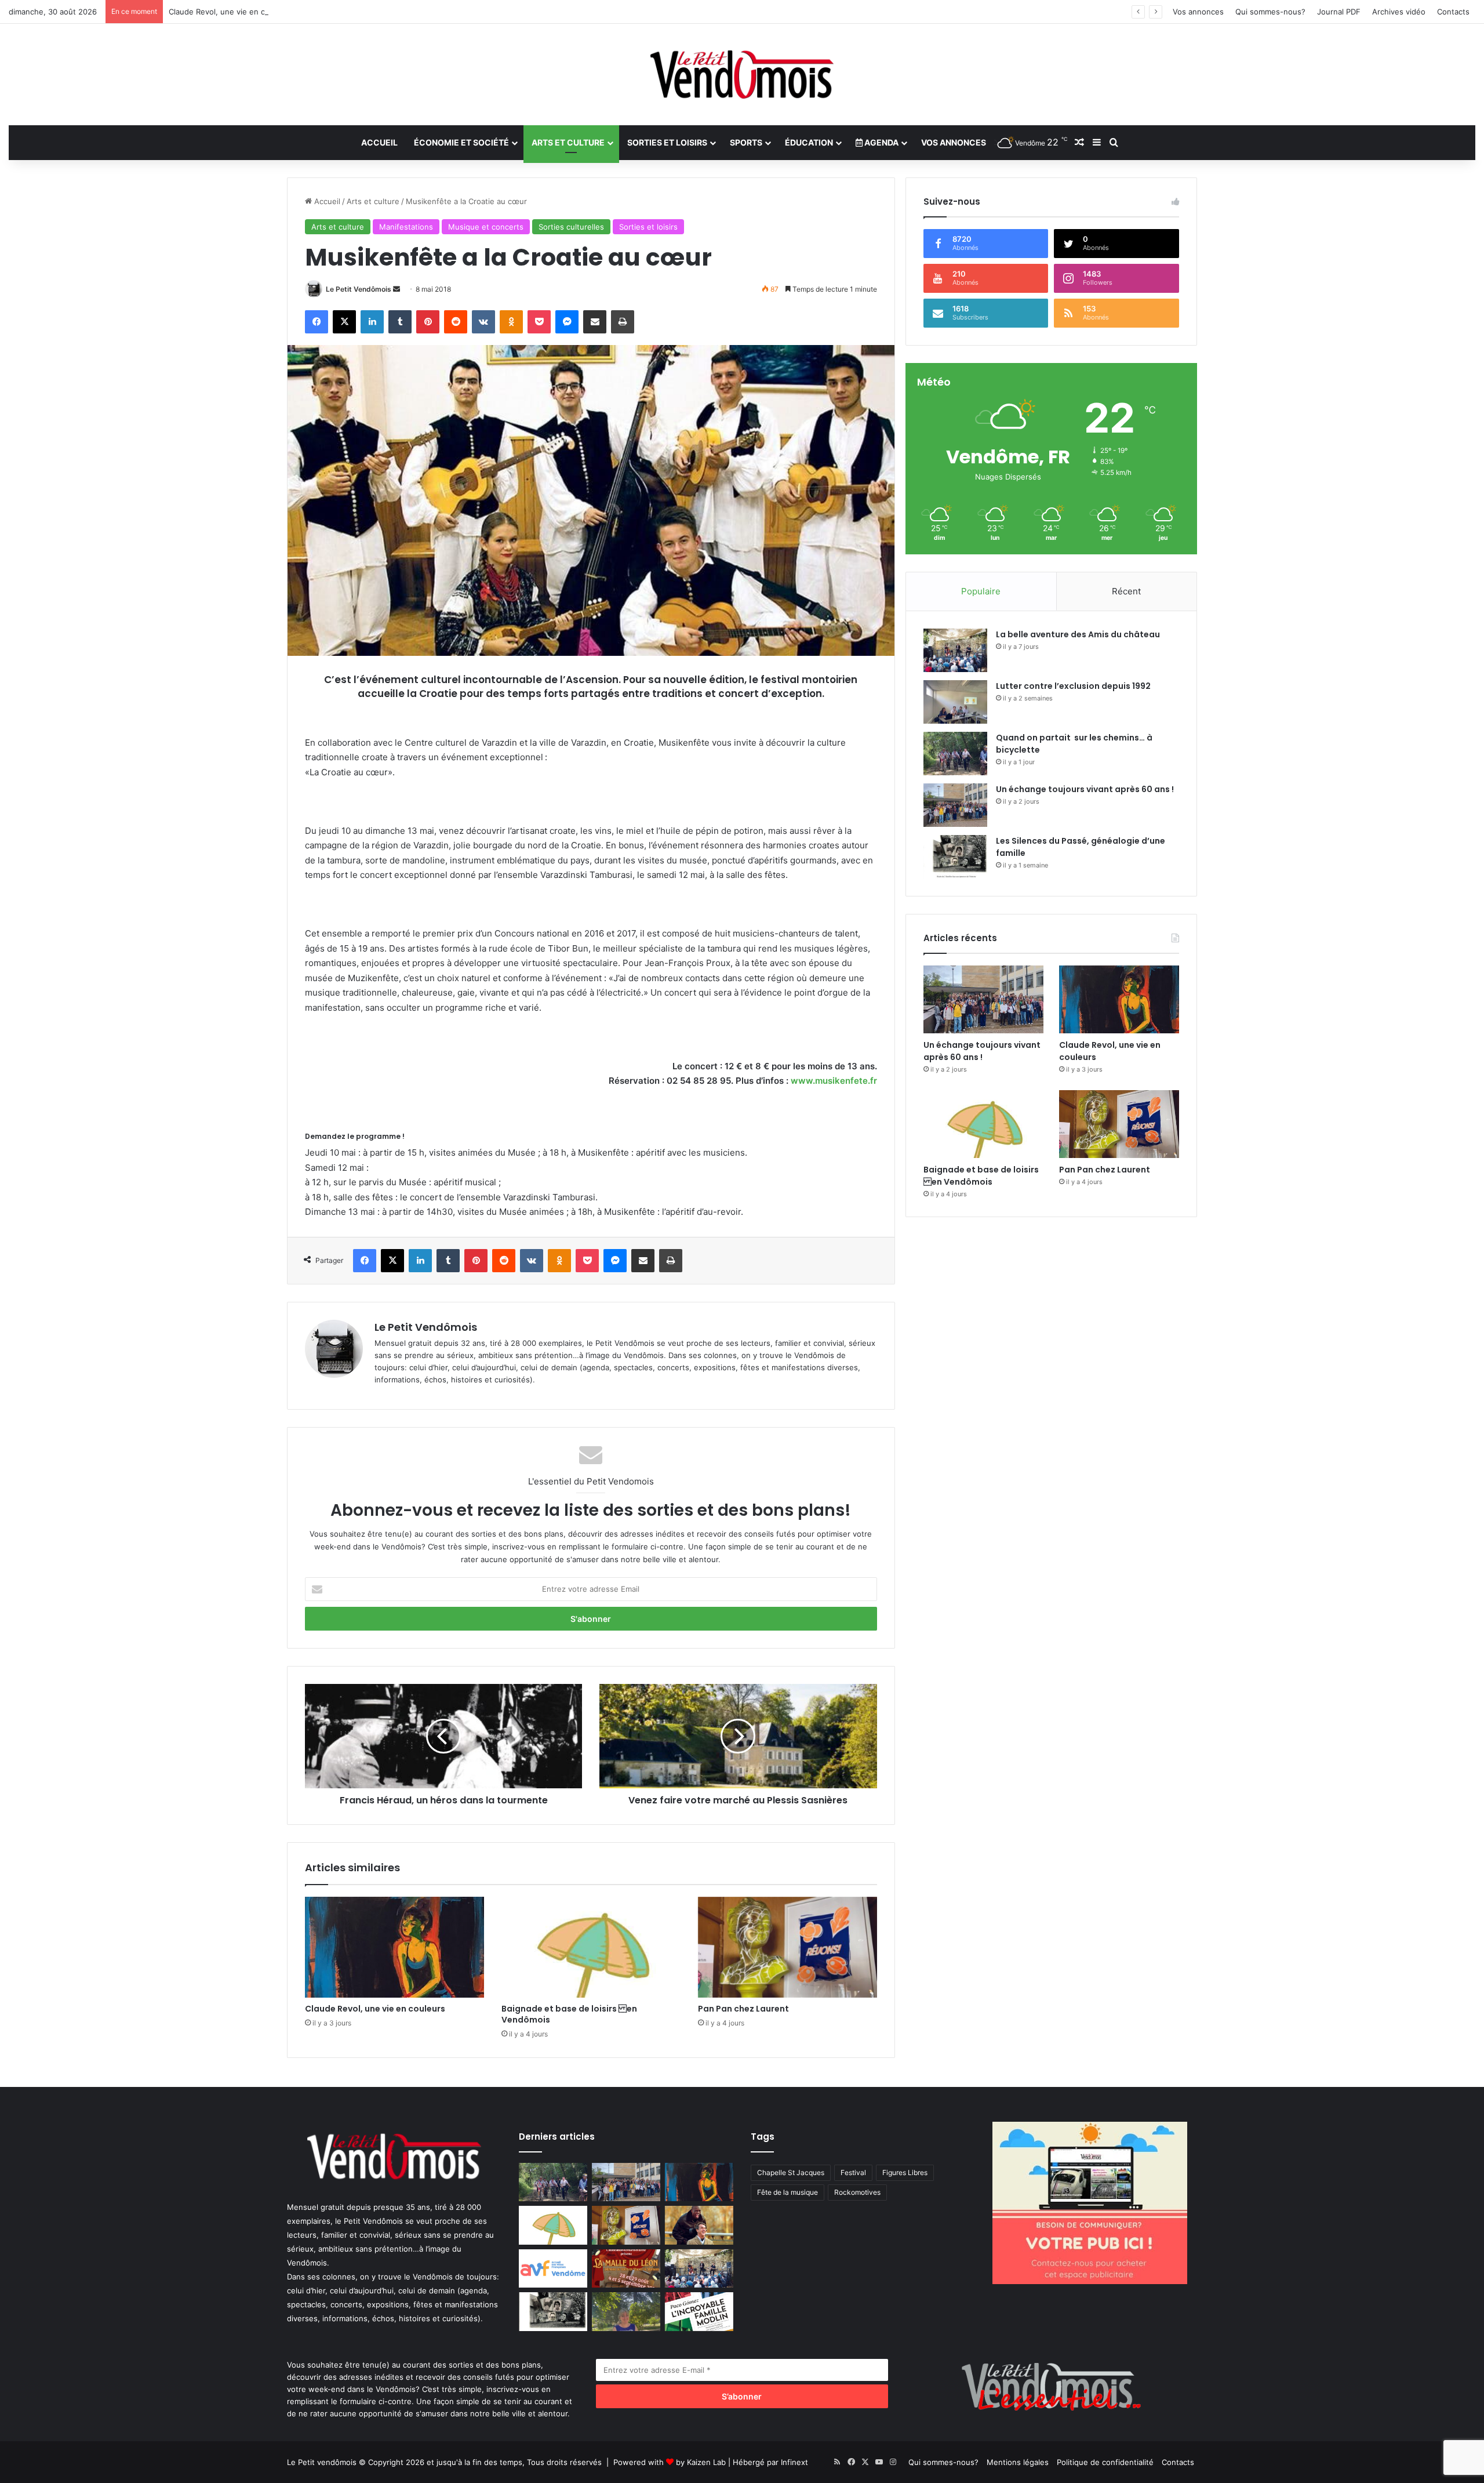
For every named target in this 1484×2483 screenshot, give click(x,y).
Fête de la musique (788, 2192)
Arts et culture (568, 142)
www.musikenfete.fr (834, 1081)
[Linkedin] (372, 322)
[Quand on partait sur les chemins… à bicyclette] (955, 754)
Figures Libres (905, 2172)
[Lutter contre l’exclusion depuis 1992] (955, 702)
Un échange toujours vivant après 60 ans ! (1085, 789)
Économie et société (461, 142)
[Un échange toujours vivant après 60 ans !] (955, 805)
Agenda (881, 142)
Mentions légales (1018, 2462)
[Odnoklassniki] (511, 322)
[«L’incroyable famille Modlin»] (699, 2312)
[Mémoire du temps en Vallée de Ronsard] (626, 2269)
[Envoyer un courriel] (397, 289)
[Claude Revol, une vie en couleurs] (394, 1947)
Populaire (981, 591)
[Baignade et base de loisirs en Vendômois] (591, 1947)
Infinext (794, 2462)
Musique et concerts (486, 227)
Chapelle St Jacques (791, 2172)
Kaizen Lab (706, 2462)
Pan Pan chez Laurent (743, 2009)
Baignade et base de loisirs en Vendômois (569, 2014)
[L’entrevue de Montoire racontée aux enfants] (626, 2312)
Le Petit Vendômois (359, 289)
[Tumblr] (400, 322)
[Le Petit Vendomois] (742, 75)
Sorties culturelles (571, 227)
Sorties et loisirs (667, 142)
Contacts (1453, 12)
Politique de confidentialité (1105, 2462)
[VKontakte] (483, 322)
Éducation (809, 142)
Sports (746, 142)
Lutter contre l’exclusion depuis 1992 (1073, 686)
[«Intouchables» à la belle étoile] (699, 2225)
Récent (1126, 591)
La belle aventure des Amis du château (1078, 634)
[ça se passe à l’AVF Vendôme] (553, 2269)
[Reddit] (456, 322)
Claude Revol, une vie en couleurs (230, 12)
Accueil (379, 142)
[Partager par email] (595, 322)
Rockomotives (857, 2192)
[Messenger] (567, 322)
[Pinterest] (428, 322)
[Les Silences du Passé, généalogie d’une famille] (955, 857)
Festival (853, 2172)
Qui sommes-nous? (1270, 12)
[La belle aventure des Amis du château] (955, 650)
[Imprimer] (623, 322)
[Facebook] (317, 322)
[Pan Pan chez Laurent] (788, 1947)
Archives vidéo (1399, 12)
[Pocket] (539, 322)
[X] (344, 322)
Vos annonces (1198, 12)
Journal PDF (1339, 12)
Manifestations (406, 227)
